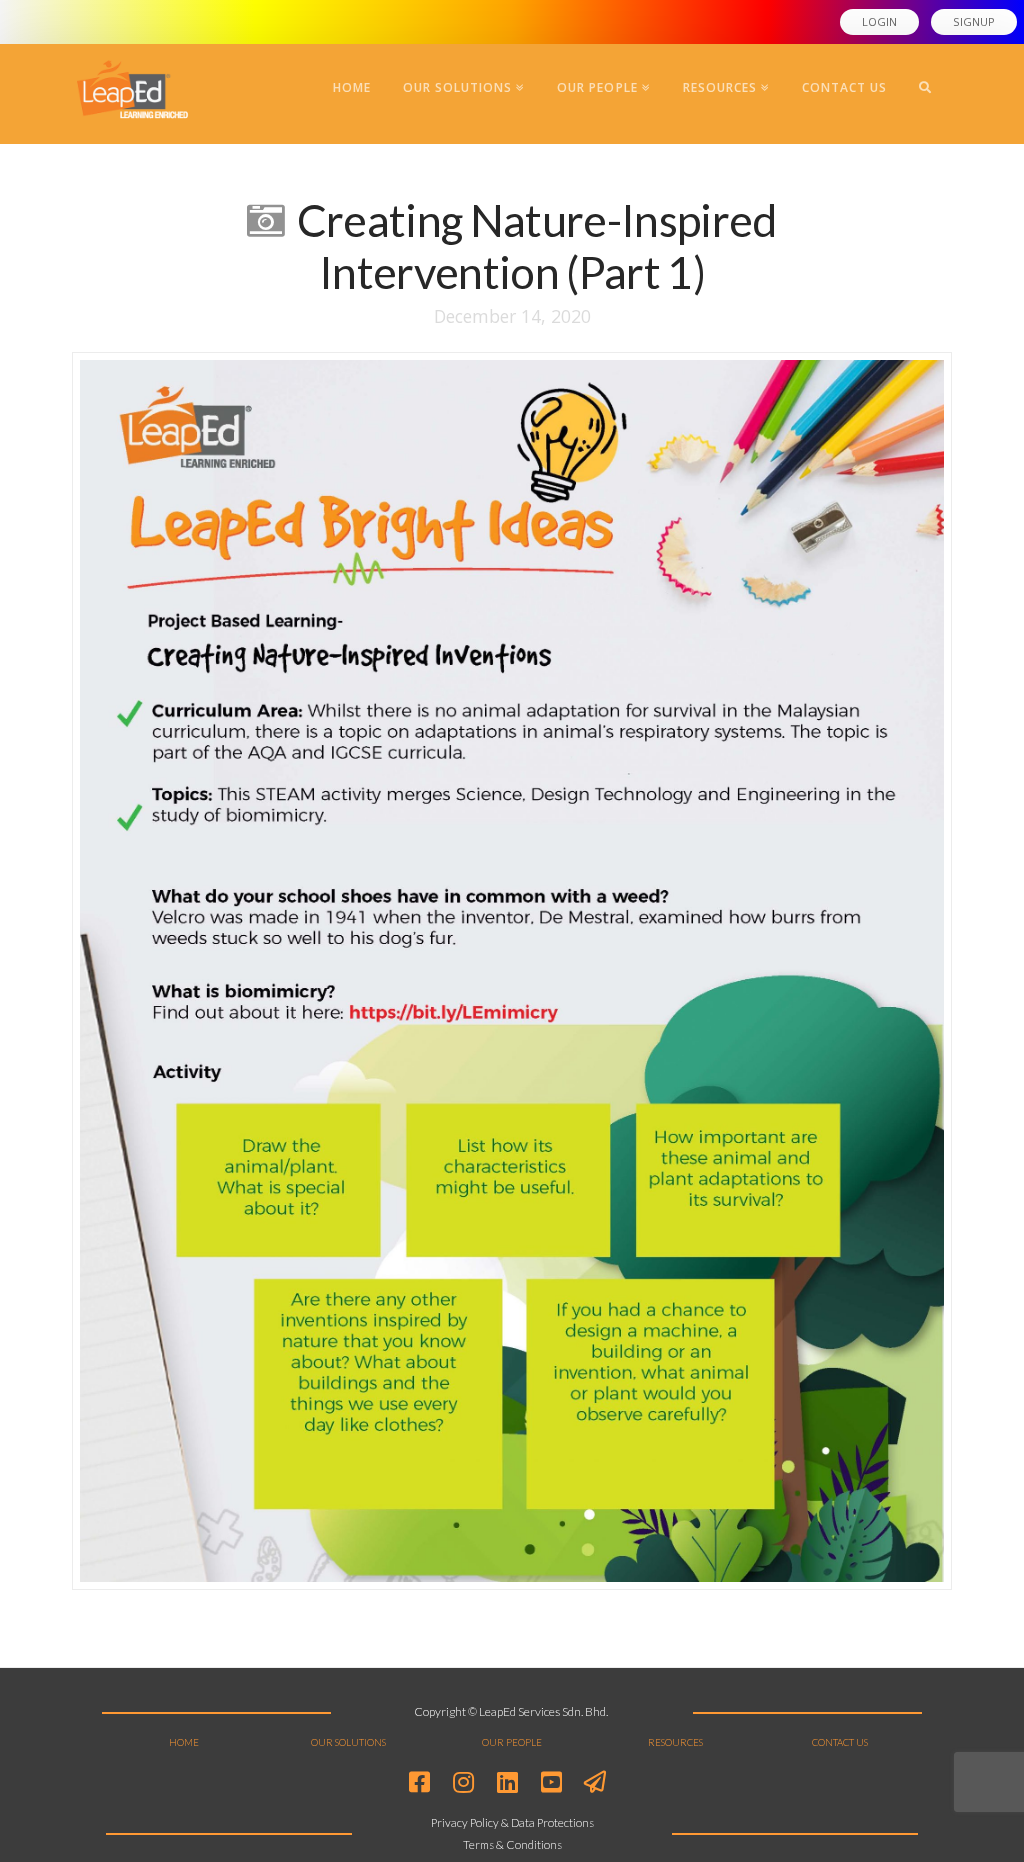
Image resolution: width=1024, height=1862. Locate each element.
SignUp (974, 21)
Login (879, 21)
